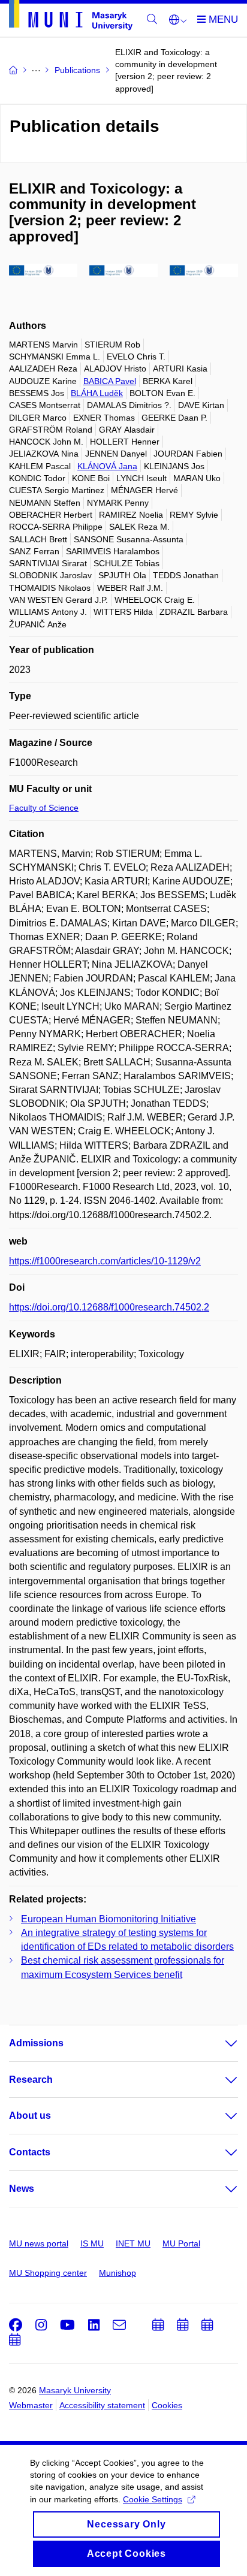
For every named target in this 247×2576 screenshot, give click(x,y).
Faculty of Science (44, 808)
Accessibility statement (102, 2405)
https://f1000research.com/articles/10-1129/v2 (105, 1261)
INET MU (133, 2243)
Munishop (118, 2273)
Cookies (167, 2405)
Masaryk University (75, 2390)
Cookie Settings (153, 2499)
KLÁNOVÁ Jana (107, 466)
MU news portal (39, 2243)
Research (31, 2080)
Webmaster (31, 2405)
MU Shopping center (48, 2273)
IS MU (92, 2243)
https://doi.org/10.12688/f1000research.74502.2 (109, 1307)
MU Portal (181, 2243)
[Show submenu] (219, 2043)
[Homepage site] (71, 17)
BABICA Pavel (110, 381)
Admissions (36, 2043)
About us (30, 2116)
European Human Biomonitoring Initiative (109, 1919)
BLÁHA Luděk (97, 393)
